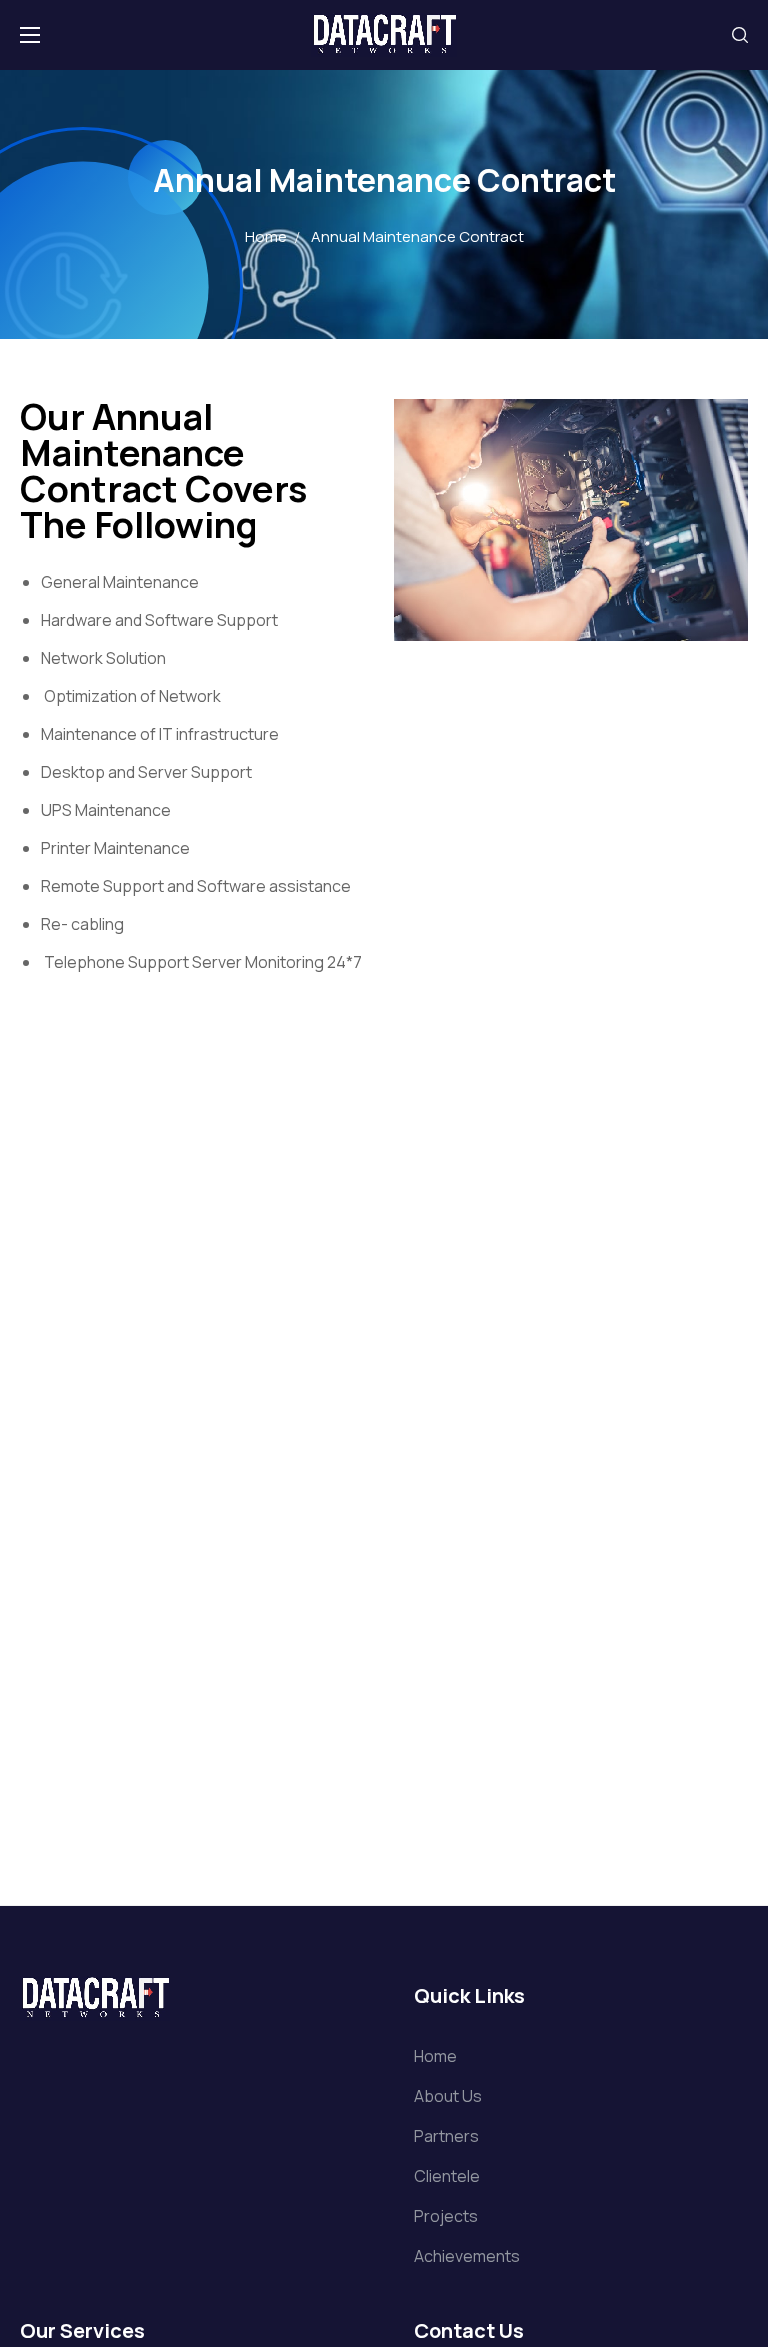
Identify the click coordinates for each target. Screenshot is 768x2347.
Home (266, 236)
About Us (448, 2096)
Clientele (447, 2176)
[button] (740, 35)
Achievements (467, 2256)
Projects (446, 2216)
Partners (446, 2136)
